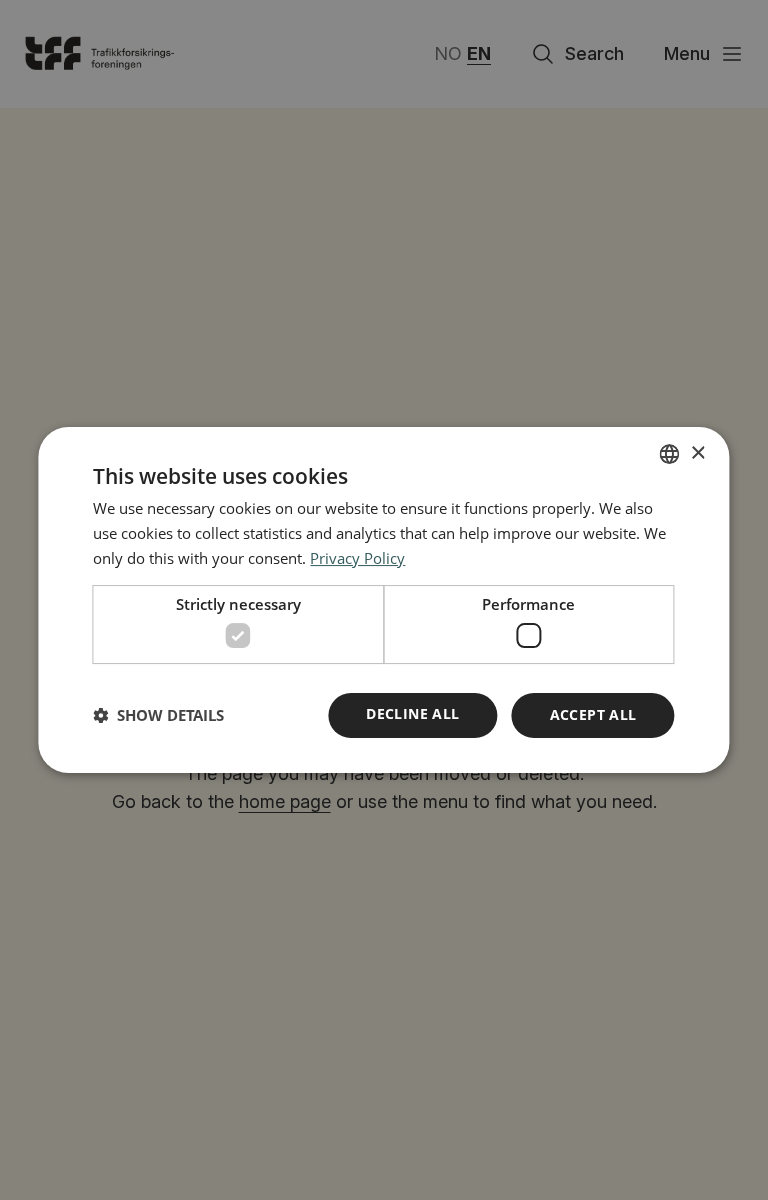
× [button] (697, 453)
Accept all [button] (593, 714)
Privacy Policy (357, 558)
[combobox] (670, 454)
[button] (158, 716)
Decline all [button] (412, 713)
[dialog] (383, 600)
